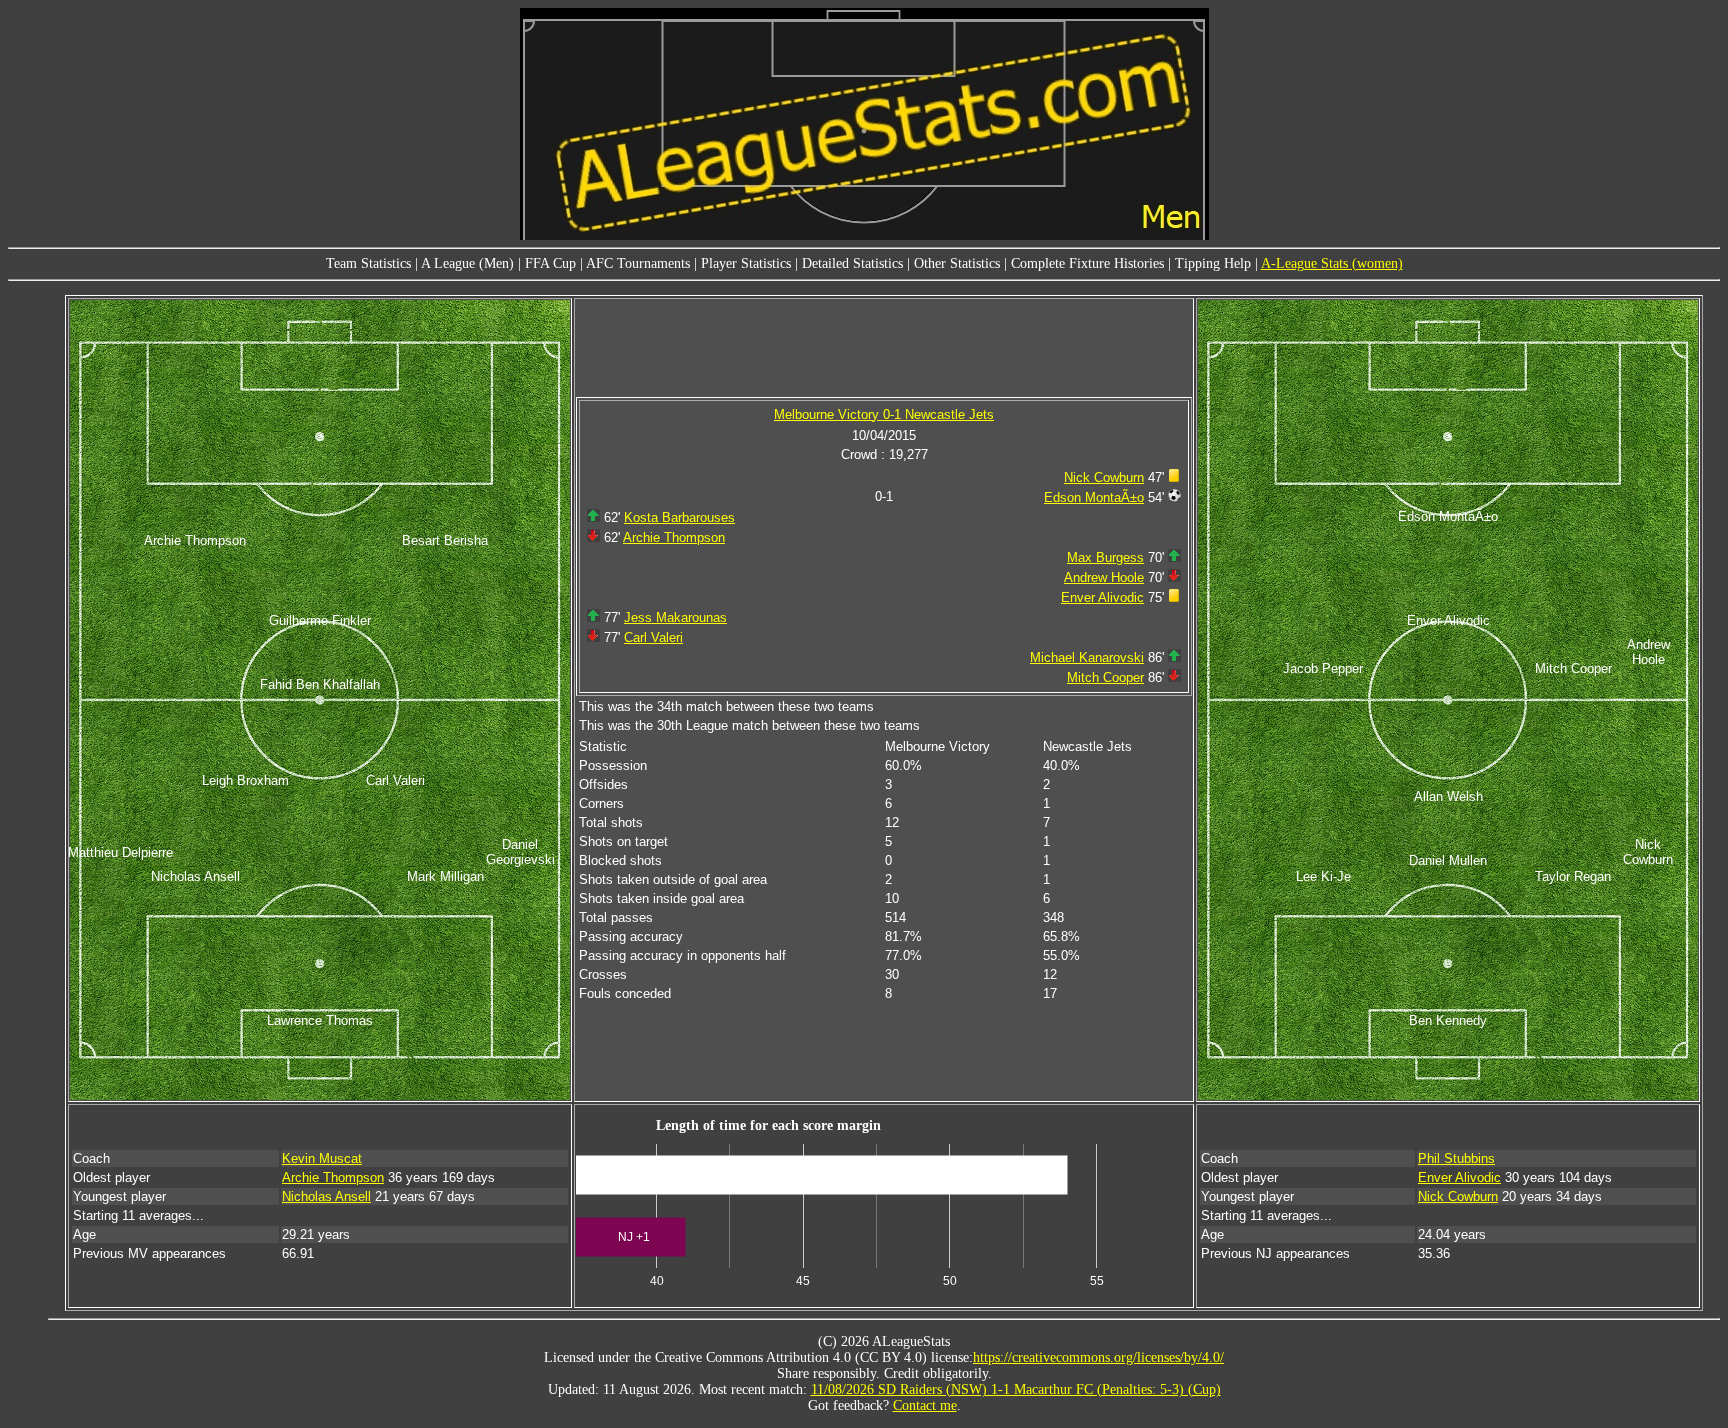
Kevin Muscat (322, 1158)
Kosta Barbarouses (679, 517)
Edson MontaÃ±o (1094, 497)
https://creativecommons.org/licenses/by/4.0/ (1098, 1357)
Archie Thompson (674, 537)
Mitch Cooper (1105, 677)
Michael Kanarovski (1087, 657)
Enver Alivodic (1102, 597)
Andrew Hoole (1104, 577)
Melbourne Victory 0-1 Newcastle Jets (884, 414)
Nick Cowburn (1104, 477)
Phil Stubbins (1456, 1158)
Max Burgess (1105, 557)
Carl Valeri (653, 637)
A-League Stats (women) (1332, 263)
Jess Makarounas (675, 617)
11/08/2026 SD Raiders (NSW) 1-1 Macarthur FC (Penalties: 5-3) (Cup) (1016, 1389)
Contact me (925, 1405)
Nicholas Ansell (326, 1196)
